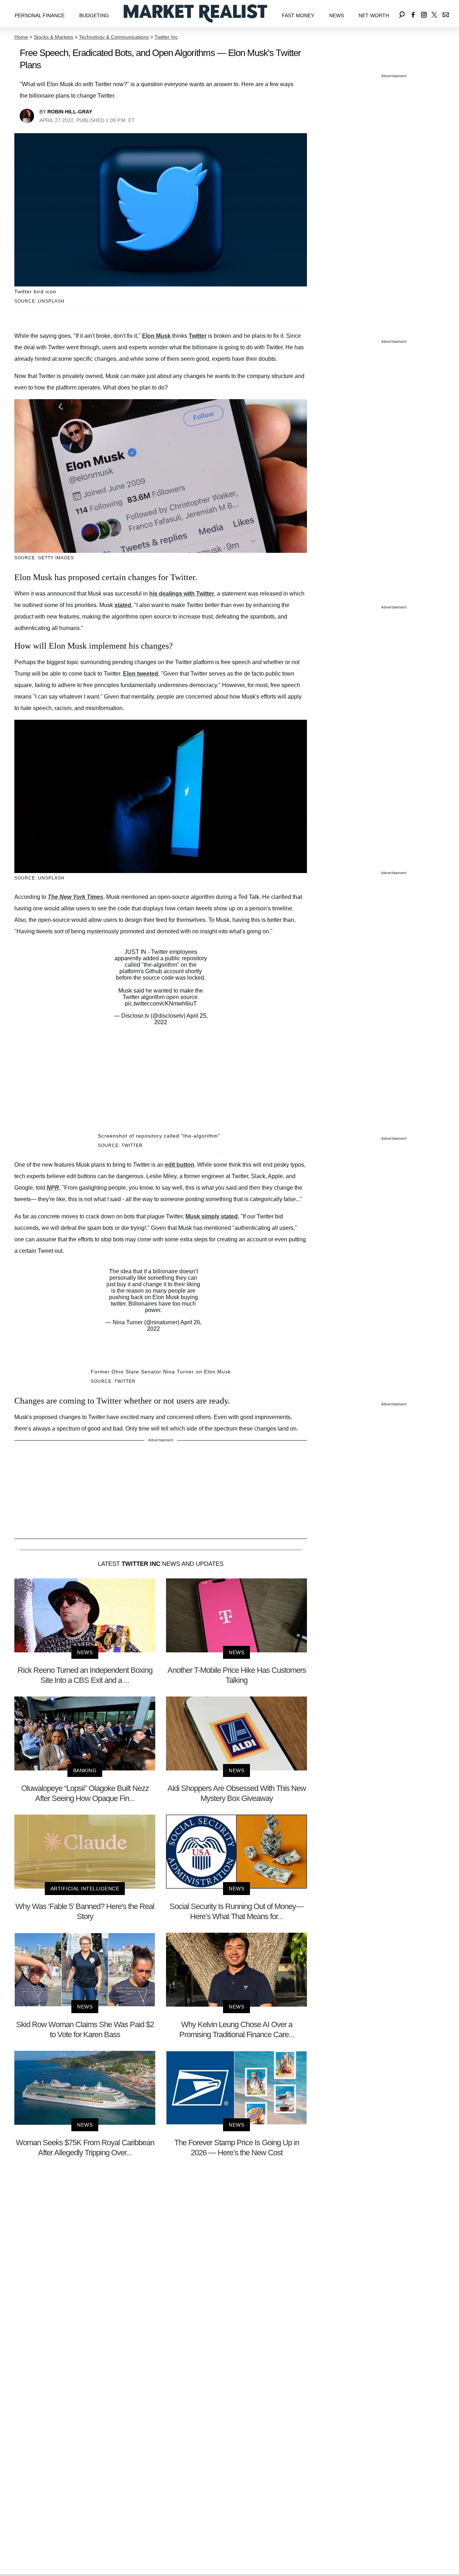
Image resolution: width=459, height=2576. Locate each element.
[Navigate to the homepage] (195, 13)
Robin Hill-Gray (70, 112)
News (337, 15)
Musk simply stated (212, 1216)
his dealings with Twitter (182, 594)
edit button (180, 1165)
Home (21, 37)
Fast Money (298, 15)
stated (123, 605)
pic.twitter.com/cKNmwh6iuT (161, 1004)
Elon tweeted (141, 674)
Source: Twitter (120, 1145)
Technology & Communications (114, 37)
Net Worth (374, 15)
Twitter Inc (166, 37)
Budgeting (94, 15)
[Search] (402, 13)
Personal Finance (40, 15)
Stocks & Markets (53, 37)
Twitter (198, 336)
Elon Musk (156, 336)
